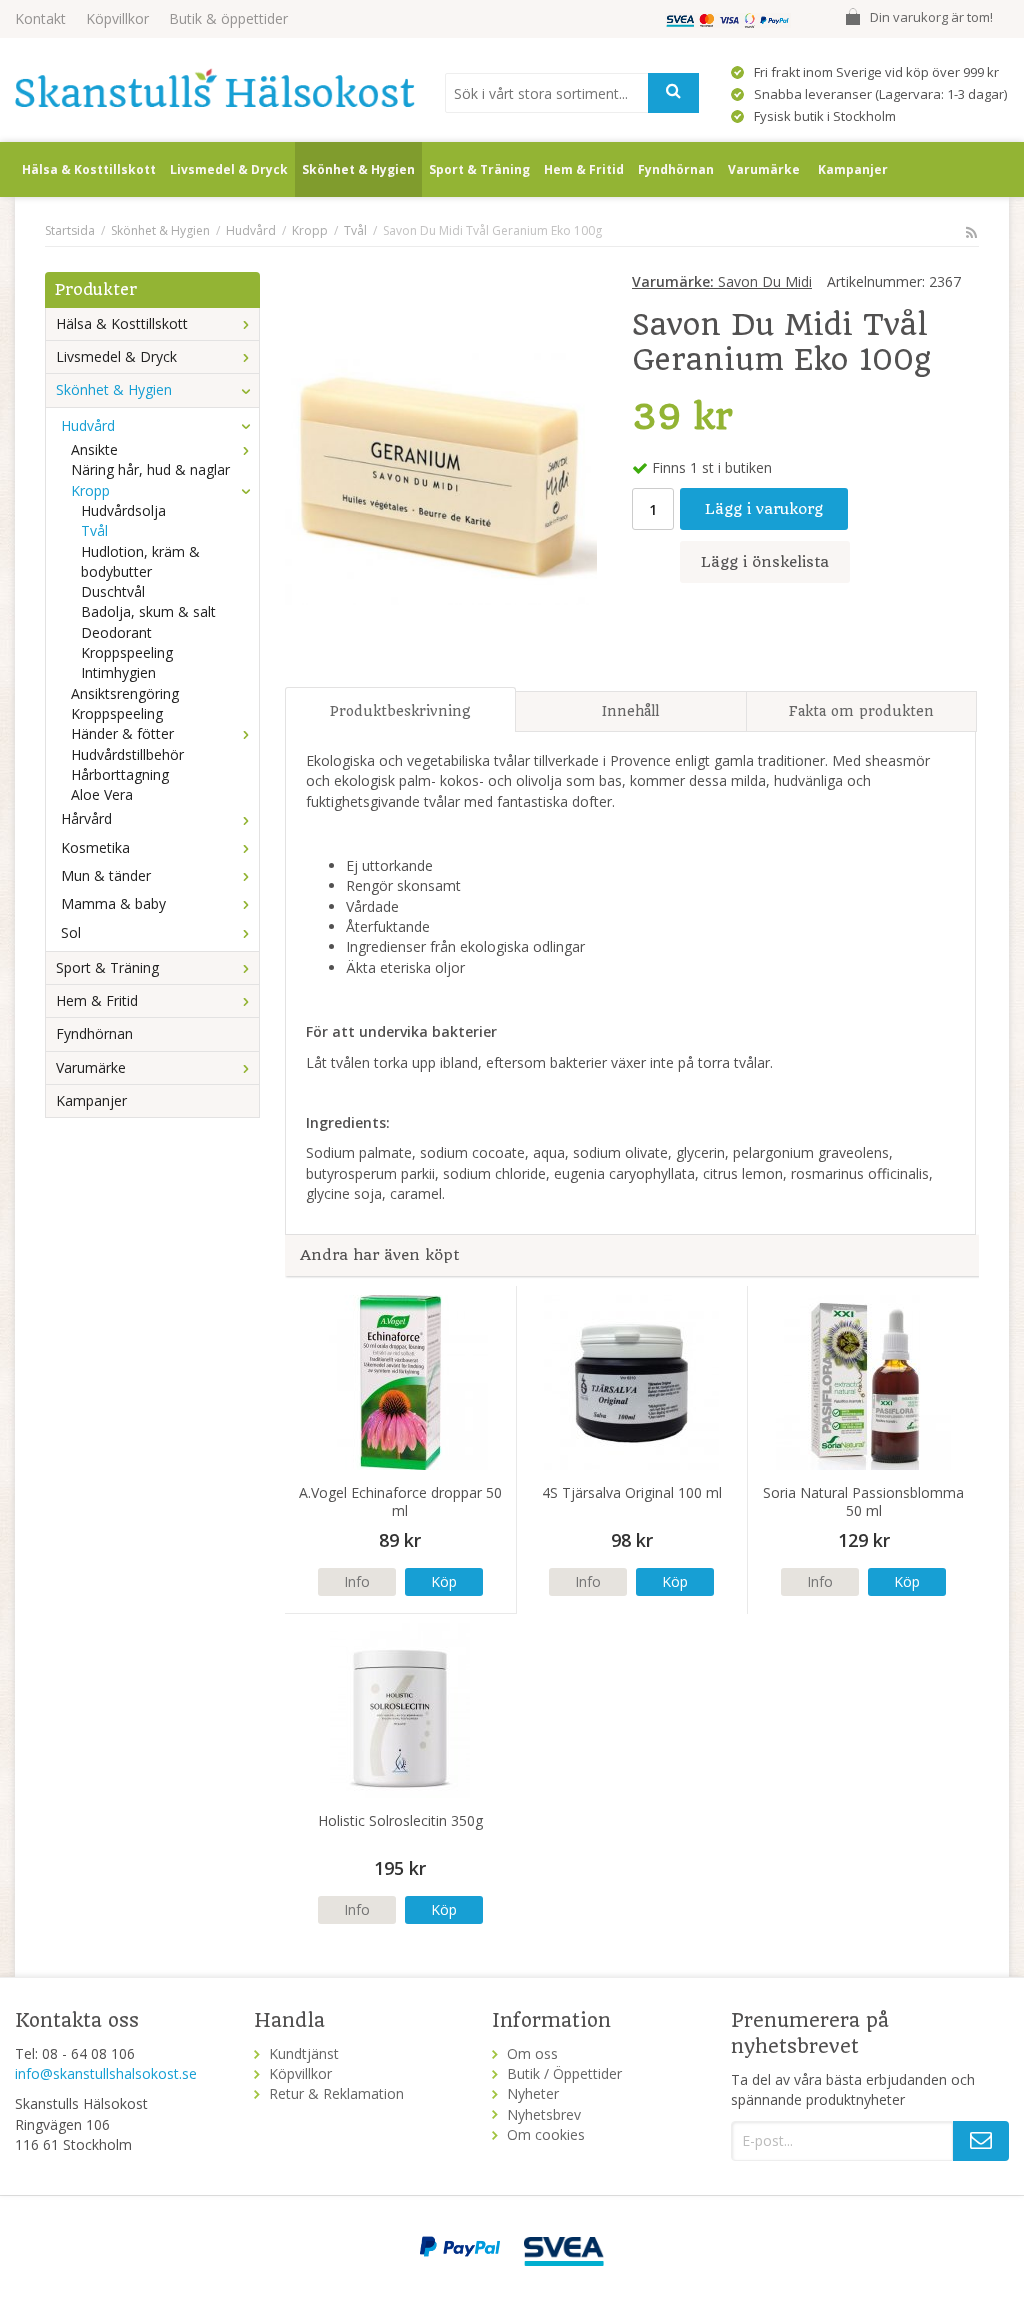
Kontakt (40, 18)
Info (357, 1581)
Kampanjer (853, 169)
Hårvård (86, 818)
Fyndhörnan (676, 169)
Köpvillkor (117, 18)
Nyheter (533, 2093)
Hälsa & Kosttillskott (89, 169)
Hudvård (88, 425)
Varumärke (764, 169)
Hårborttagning (120, 774)
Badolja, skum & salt (148, 611)
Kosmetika (95, 847)
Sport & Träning (479, 169)
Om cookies (546, 2134)
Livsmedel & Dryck (229, 169)
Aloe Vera (102, 794)
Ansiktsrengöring (125, 693)
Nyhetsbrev (544, 2114)
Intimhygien (118, 672)
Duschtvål (113, 591)
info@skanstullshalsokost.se (106, 2073)
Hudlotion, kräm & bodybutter (140, 561)
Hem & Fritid (584, 169)
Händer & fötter (122, 733)
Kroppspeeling (127, 652)
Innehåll (630, 711)
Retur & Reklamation (336, 2093)
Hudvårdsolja (123, 510)
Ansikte (94, 449)
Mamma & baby (113, 903)
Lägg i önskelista (765, 562)
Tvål (94, 530)
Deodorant (116, 632)
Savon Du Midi (722, 281)
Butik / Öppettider (564, 2073)
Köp (444, 1581)
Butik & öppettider (228, 18)
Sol (71, 932)
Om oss (532, 2053)
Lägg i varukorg (764, 509)
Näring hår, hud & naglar (150, 469)
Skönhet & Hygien (358, 169)
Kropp (90, 490)
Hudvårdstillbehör (127, 754)
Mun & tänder (106, 875)
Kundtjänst (304, 2053)
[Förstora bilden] (441, 471)
